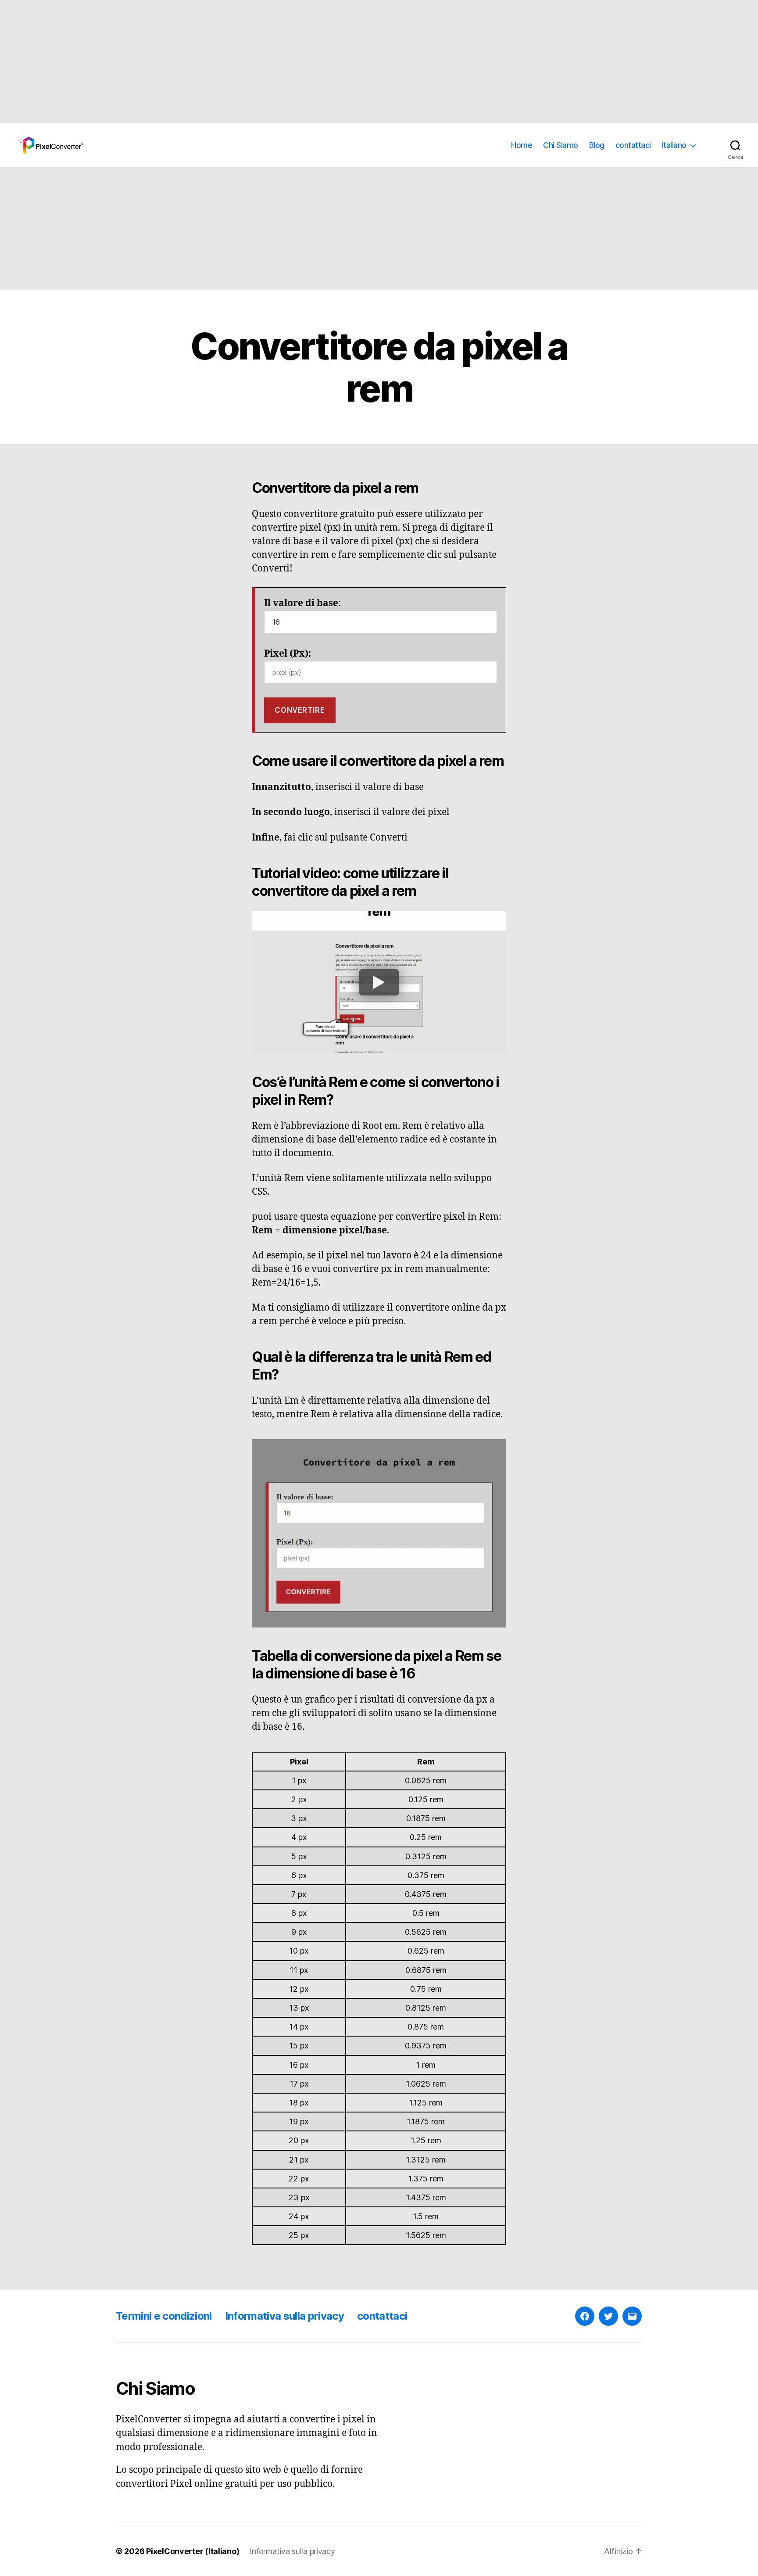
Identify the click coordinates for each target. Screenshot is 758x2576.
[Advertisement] (263, 61)
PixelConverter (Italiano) (193, 2551)
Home (522, 145)
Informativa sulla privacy (284, 2316)
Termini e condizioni (164, 2316)
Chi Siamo (561, 145)
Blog (597, 145)
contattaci (633, 145)
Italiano (674, 145)
